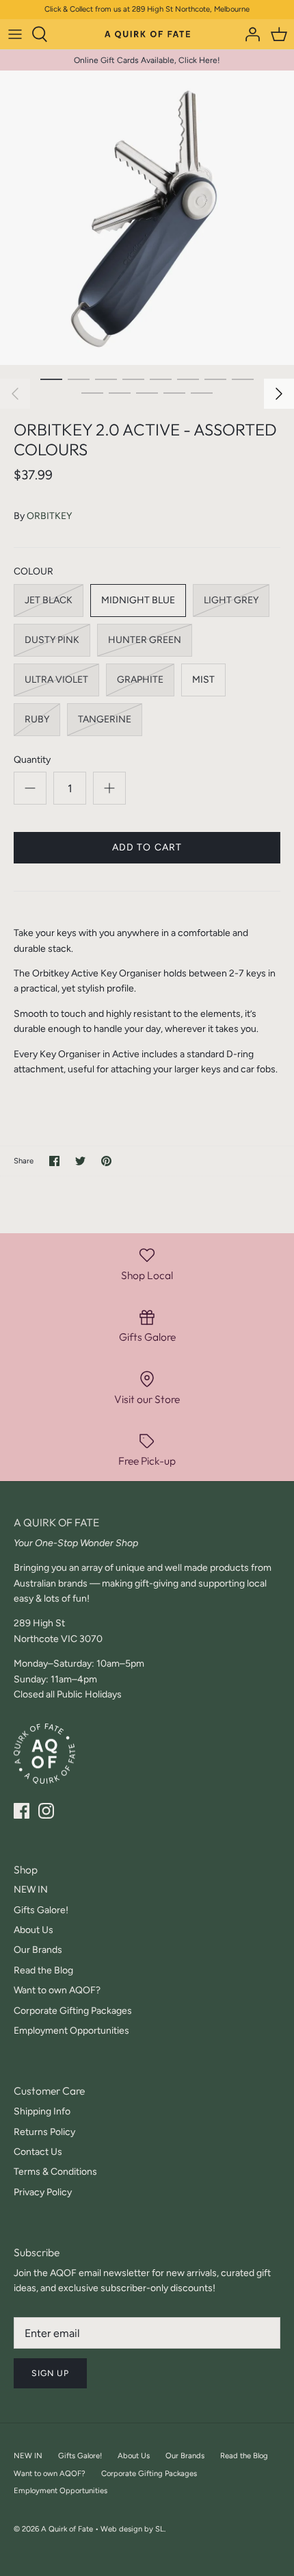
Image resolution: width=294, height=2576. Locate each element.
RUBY (37, 719)
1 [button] (51, 379)
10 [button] (120, 392)
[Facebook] (22, 1811)
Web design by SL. (133, 2529)
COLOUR (34, 571)
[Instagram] (46, 1811)
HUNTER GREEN (145, 640)
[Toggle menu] (15, 34)
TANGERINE (105, 719)
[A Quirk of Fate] (147, 34)
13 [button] (202, 392)
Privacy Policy (43, 2192)
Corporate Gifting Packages (73, 2011)
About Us (34, 1930)
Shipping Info (42, 2111)
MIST (203, 680)
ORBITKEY (49, 516)
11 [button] (147, 392)
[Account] (249, 34)
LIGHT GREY (231, 600)
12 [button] (174, 392)
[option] (147, 218)
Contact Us (38, 2152)
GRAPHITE (140, 680)
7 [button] (215, 379)
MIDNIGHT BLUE (138, 600)
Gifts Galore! (41, 1910)
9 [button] (92, 392)
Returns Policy (44, 2132)
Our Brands (38, 1950)
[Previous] (15, 394)
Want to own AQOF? (57, 1990)
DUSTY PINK (52, 640)
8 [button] (243, 379)
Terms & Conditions (55, 2172)
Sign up (50, 2373)
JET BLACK (49, 600)
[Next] (279, 394)
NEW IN (31, 1890)
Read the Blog (43, 1970)
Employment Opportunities (71, 2031)
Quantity (32, 760)
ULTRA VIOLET (56, 680)
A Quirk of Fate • (71, 2529)
